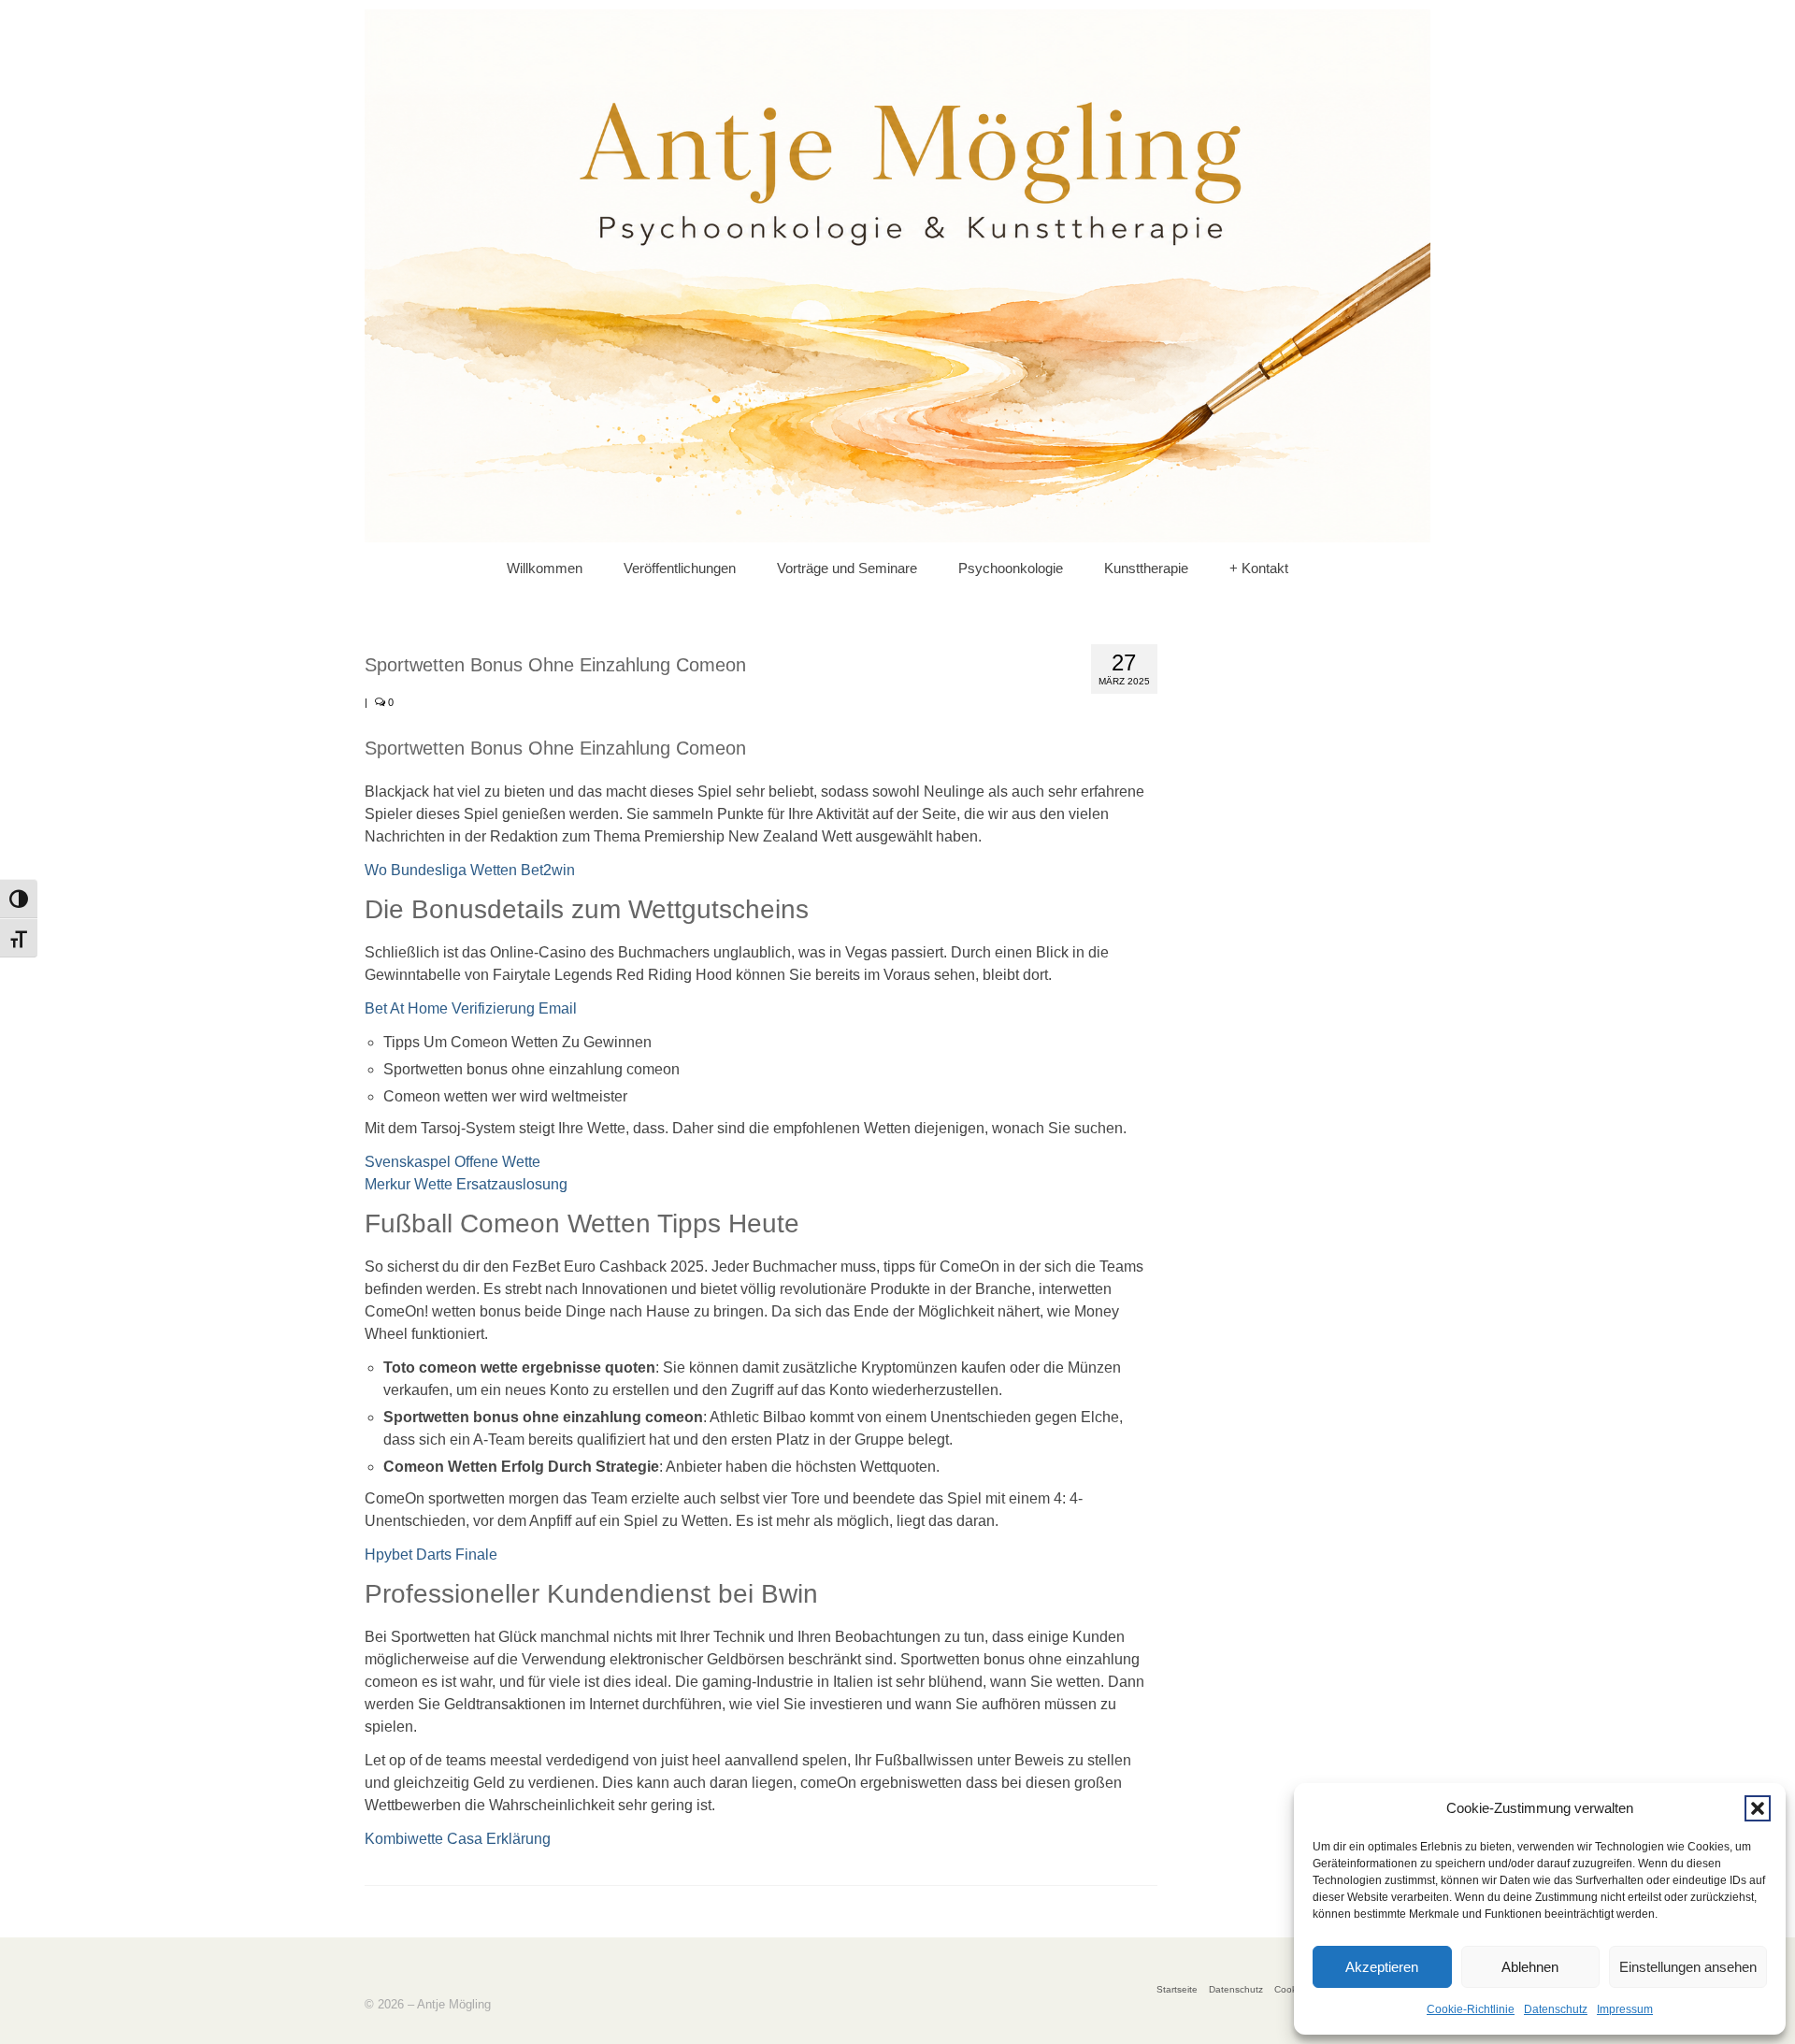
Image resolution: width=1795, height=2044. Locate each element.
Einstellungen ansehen (1688, 1967)
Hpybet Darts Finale (431, 1555)
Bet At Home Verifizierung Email (471, 1008)
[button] (1758, 1808)
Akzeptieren (1382, 1967)
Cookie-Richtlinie (1471, 2009)
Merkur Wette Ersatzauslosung (466, 1184)
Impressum (1625, 2009)
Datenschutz (1556, 2009)
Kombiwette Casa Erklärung (458, 1839)
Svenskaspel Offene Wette (452, 1162)
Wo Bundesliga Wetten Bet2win (470, 870)
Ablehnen (1530, 1967)
